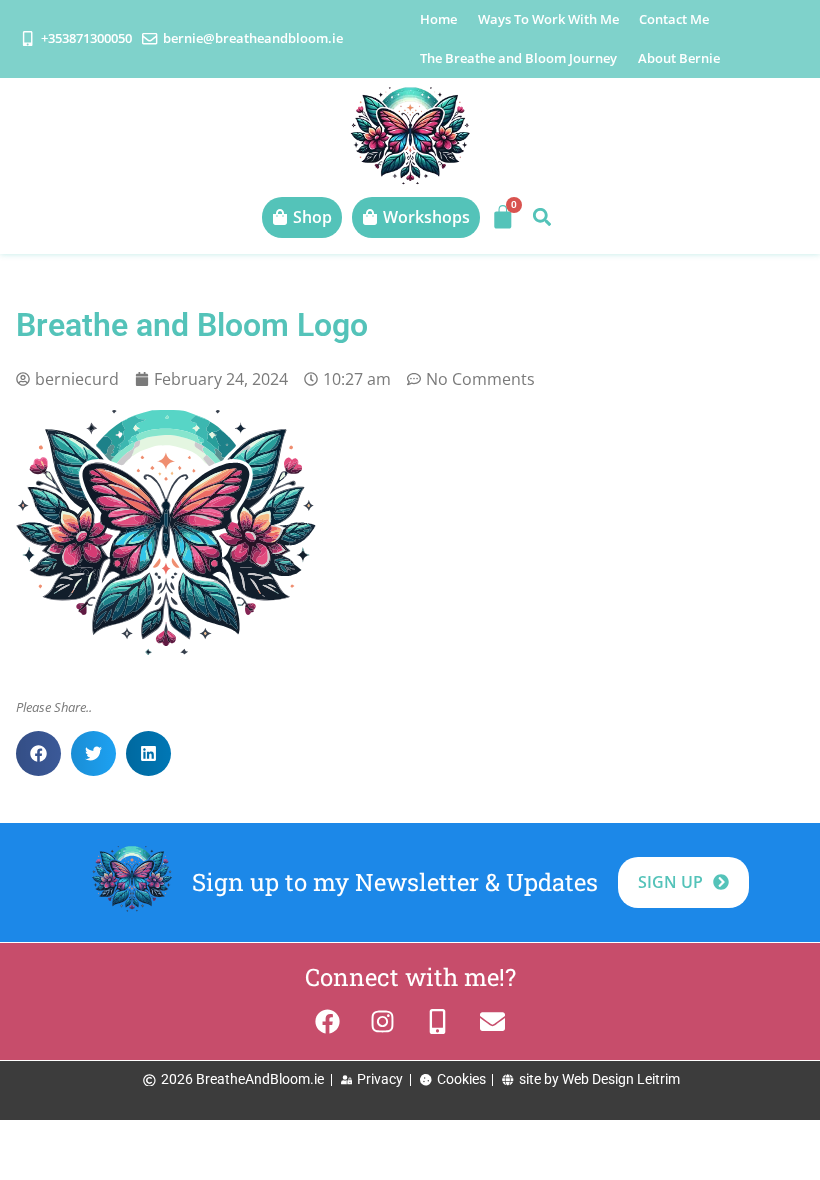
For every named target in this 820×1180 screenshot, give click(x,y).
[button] (541, 217)
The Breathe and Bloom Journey (518, 58)
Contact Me (674, 19)
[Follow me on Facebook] (327, 1021)
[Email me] (492, 1021)
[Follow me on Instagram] (382, 1021)
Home (438, 19)
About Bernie (679, 58)
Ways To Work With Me (548, 19)
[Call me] (437, 1021)
